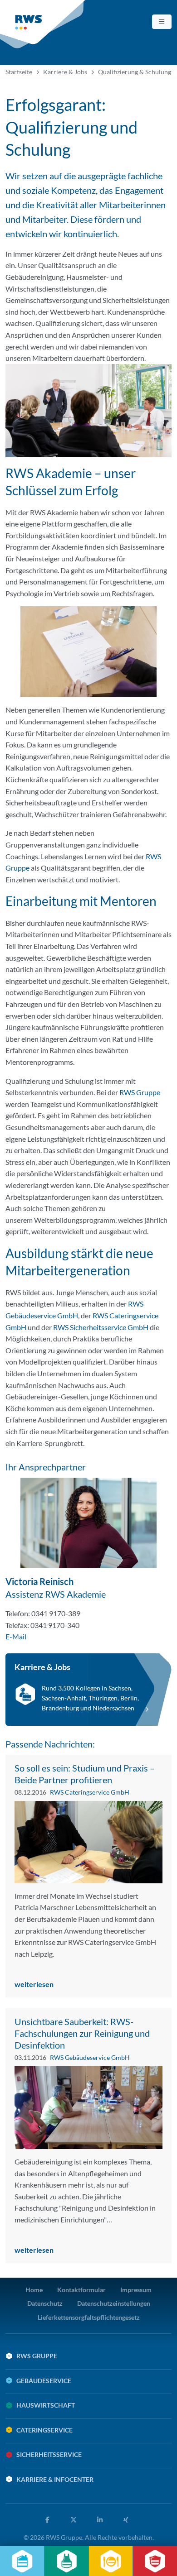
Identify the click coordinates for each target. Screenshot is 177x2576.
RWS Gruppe (140, 1092)
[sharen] (102, 2520)
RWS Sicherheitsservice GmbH (101, 1327)
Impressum (136, 2290)
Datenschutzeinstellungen (114, 2303)
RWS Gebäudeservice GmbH (90, 2057)
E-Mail (16, 1636)
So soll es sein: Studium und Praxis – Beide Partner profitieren (85, 1774)
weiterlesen (35, 1984)
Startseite (19, 72)
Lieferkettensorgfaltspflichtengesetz (89, 2317)
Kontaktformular (81, 2290)
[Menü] (162, 22)
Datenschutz (45, 2303)
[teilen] (49, 2520)
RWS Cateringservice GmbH (90, 1792)
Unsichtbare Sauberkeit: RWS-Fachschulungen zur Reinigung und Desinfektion (82, 2033)
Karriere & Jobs (65, 72)
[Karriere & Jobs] (88, 1690)
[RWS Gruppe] (44, 24)
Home (34, 2290)
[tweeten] (76, 2520)
